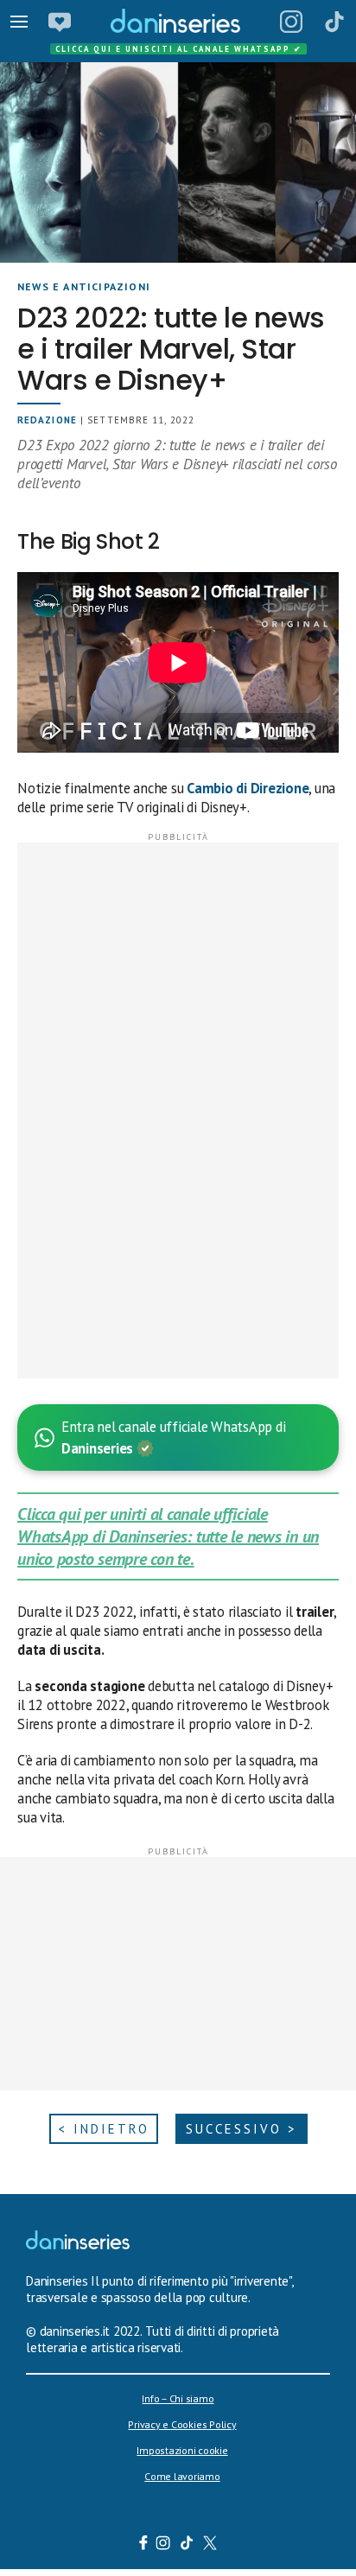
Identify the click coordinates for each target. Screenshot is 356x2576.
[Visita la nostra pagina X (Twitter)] (210, 2545)
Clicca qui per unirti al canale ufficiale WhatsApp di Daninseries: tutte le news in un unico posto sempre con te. (168, 1536)
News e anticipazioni (84, 286)
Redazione (47, 420)
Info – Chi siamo (178, 2398)
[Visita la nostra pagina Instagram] (164, 2545)
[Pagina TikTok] (334, 22)
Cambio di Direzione (248, 788)
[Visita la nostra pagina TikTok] (187, 2545)
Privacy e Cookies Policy (182, 2424)
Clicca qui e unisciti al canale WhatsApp (179, 49)
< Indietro (104, 2129)
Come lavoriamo (182, 2476)
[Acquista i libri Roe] (60, 22)
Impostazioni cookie (182, 2450)
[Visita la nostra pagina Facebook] (143, 2545)
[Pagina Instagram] (291, 22)
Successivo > (242, 2129)
